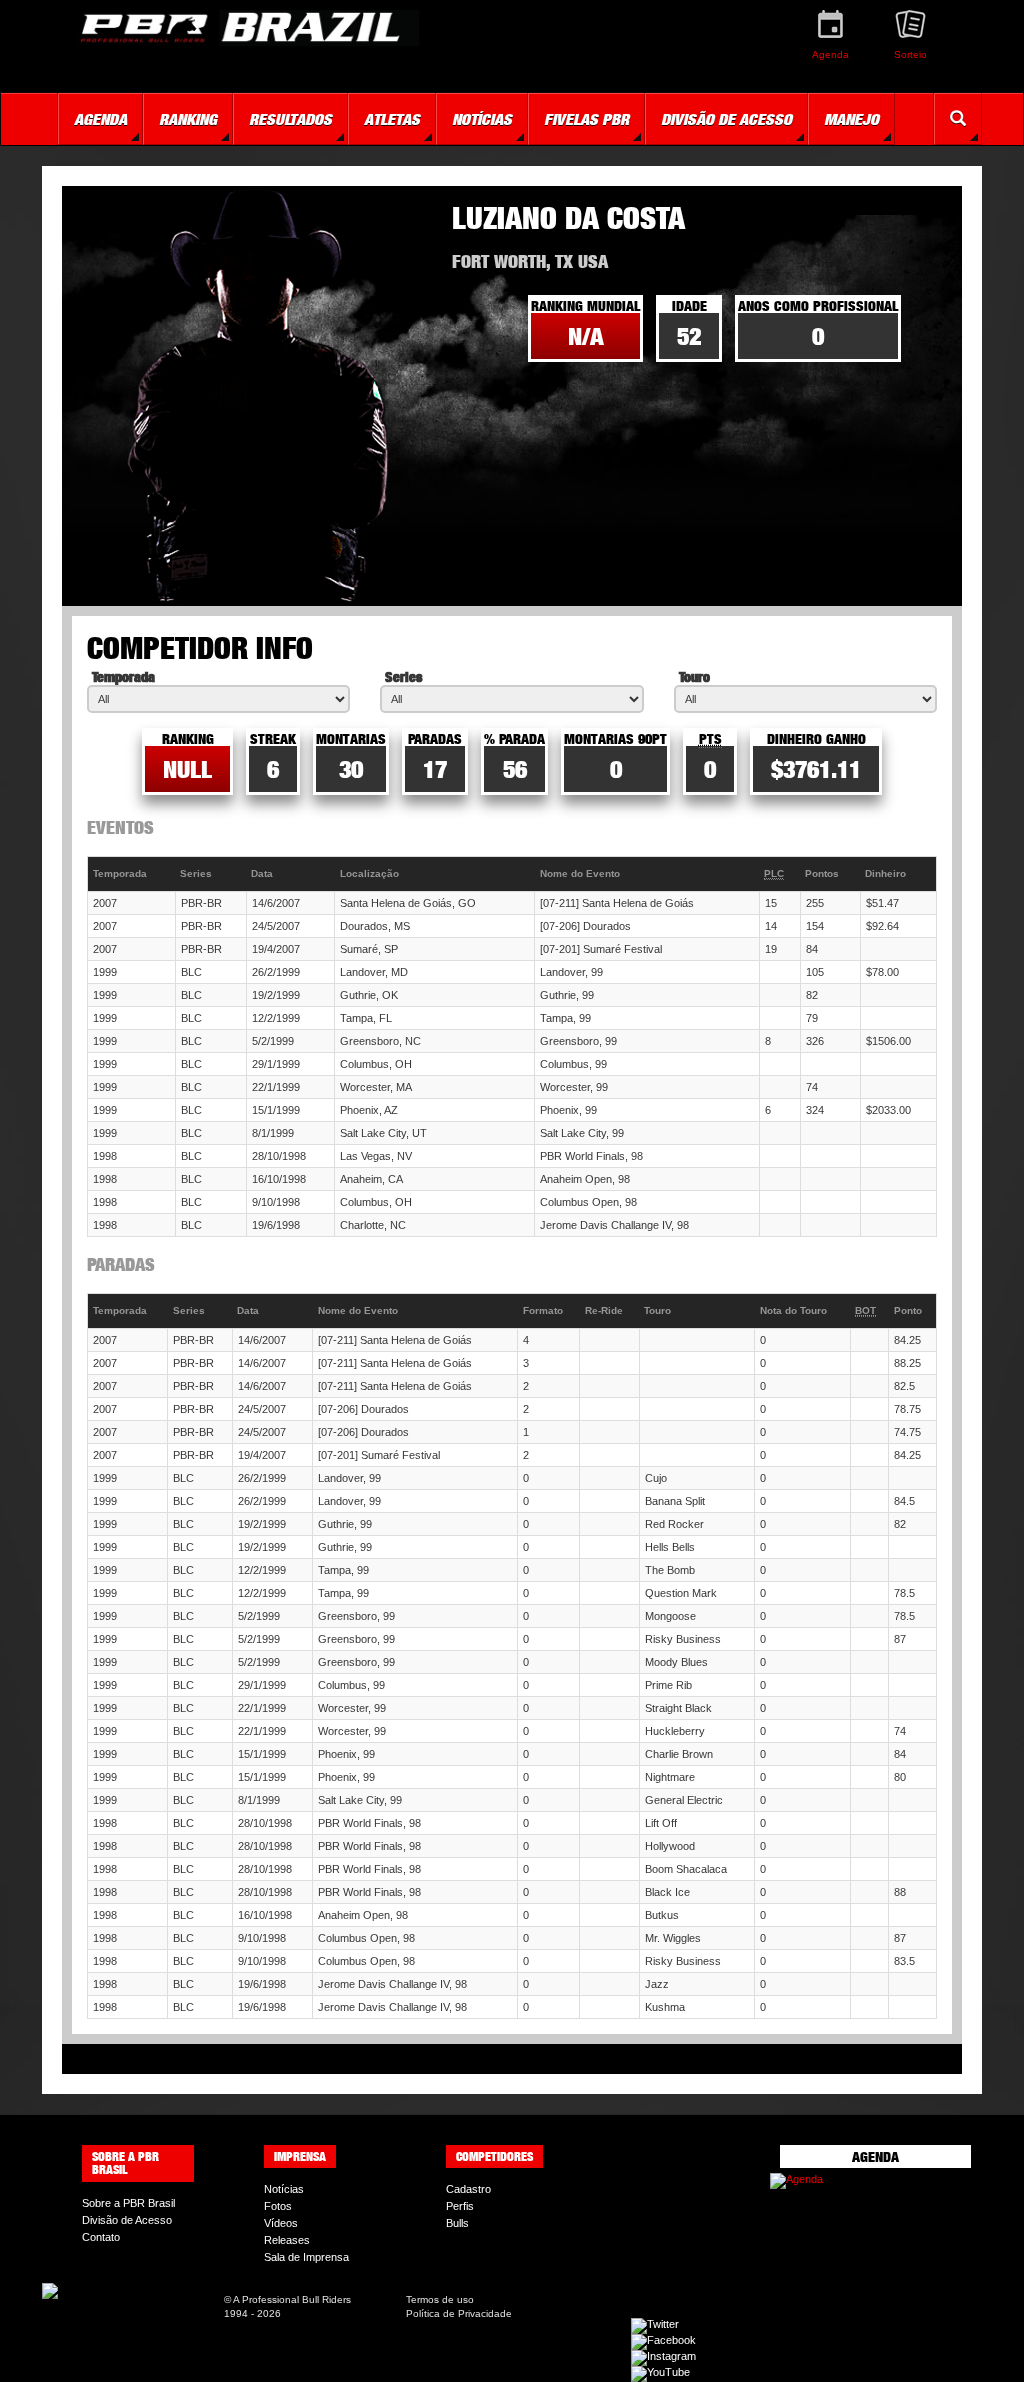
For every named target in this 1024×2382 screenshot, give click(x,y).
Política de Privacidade (459, 2313)
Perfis (460, 2206)
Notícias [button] (482, 119)
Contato (101, 2237)
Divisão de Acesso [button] (726, 119)
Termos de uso (440, 2299)
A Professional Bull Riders (292, 2299)
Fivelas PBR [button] (586, 119)
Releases (287, 2240)
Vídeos (281, 2223)
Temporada (123, 676)
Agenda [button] (100, 119)
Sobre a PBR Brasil (128, 2203)
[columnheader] (132, 874)
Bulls (457, 2223)
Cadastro (468, 2189)
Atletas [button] (392, 119)
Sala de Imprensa (306, 2257)
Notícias (284, 2189)
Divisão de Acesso (127, 2220)
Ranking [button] (188, 119)
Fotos (278, 2206)
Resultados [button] (290, 119)
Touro (694, 676)
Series (403, 676)
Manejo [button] (851, 119)
